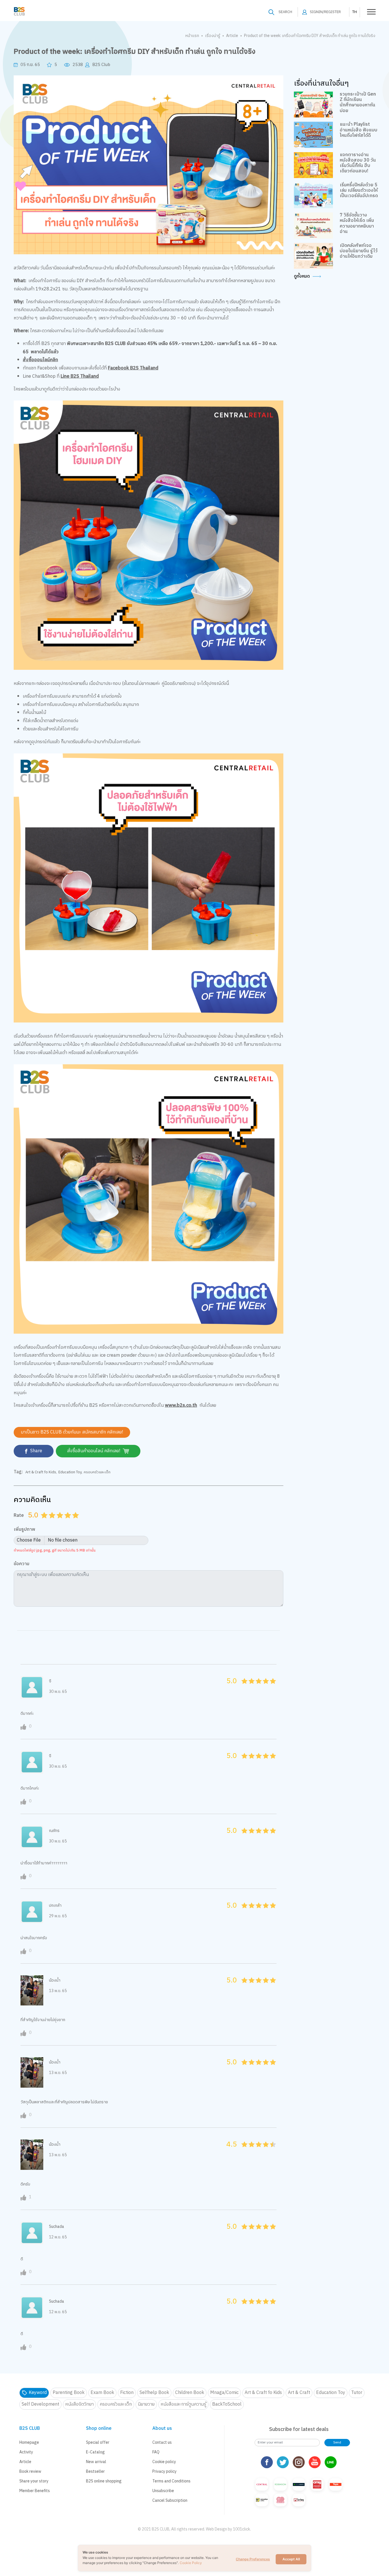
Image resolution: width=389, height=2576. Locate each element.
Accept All (291, 2559)
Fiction (127, 2393)
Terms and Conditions (171, 2481)
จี (50, 1681)
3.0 (61, 1522)
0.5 (42, 1522)
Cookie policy (164, 2462)
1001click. (242, 2529)
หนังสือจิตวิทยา (79, 2404)
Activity (26, 2452)
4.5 (74, 1522)
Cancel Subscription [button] (170, 2500)
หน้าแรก (192, 36)
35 (264, 1687)
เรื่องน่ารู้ (213, 36)
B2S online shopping (104, 2481)
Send (337, 2442)
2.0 (53, 1522)
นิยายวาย (146, 2404)
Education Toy (70, 1472)
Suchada (57, 2227)
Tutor (357, 2393)
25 (257, 1687)
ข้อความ (22, 1564)
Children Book (190, 2393)
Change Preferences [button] (253, 2559)
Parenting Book (69, 2393)
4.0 (68, 1522)
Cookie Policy (191, 2563)
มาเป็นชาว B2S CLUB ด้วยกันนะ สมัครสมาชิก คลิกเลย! (72, 1432)
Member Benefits (35, 2491)
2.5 (58, 1522)
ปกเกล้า (55, 1905)
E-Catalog (95, 2452)
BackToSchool (227, 2404)
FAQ (156, 2452)
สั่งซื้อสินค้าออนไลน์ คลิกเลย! (94, 1451)
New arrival (96, 2462)
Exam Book (102, 2393)
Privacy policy (164, 2471)
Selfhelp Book (154, 2393)
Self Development (40, 2404)
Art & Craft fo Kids (41, 1472)
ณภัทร (54, 1831)
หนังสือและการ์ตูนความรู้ (183, 2404)
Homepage (29, 2442)
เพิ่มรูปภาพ (24, 1530)
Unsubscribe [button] (163, 2491)
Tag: (18, 1472)
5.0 (76, 1522)
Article (232, 36)
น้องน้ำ (55, 1980)
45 (271, 1687)
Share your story (34, 2481)
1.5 (50, 1522)
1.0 (45, 1522)
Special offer (98, 2442)
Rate (19, 1515)
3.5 (66, 1522)
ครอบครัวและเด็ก (97, 1472)
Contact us (162, 2442)
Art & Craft (299, 2393)
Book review (30, 2471)
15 (250, 1687)
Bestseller (95, 2471)
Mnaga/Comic (224, 2393)
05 (243, 1687)
